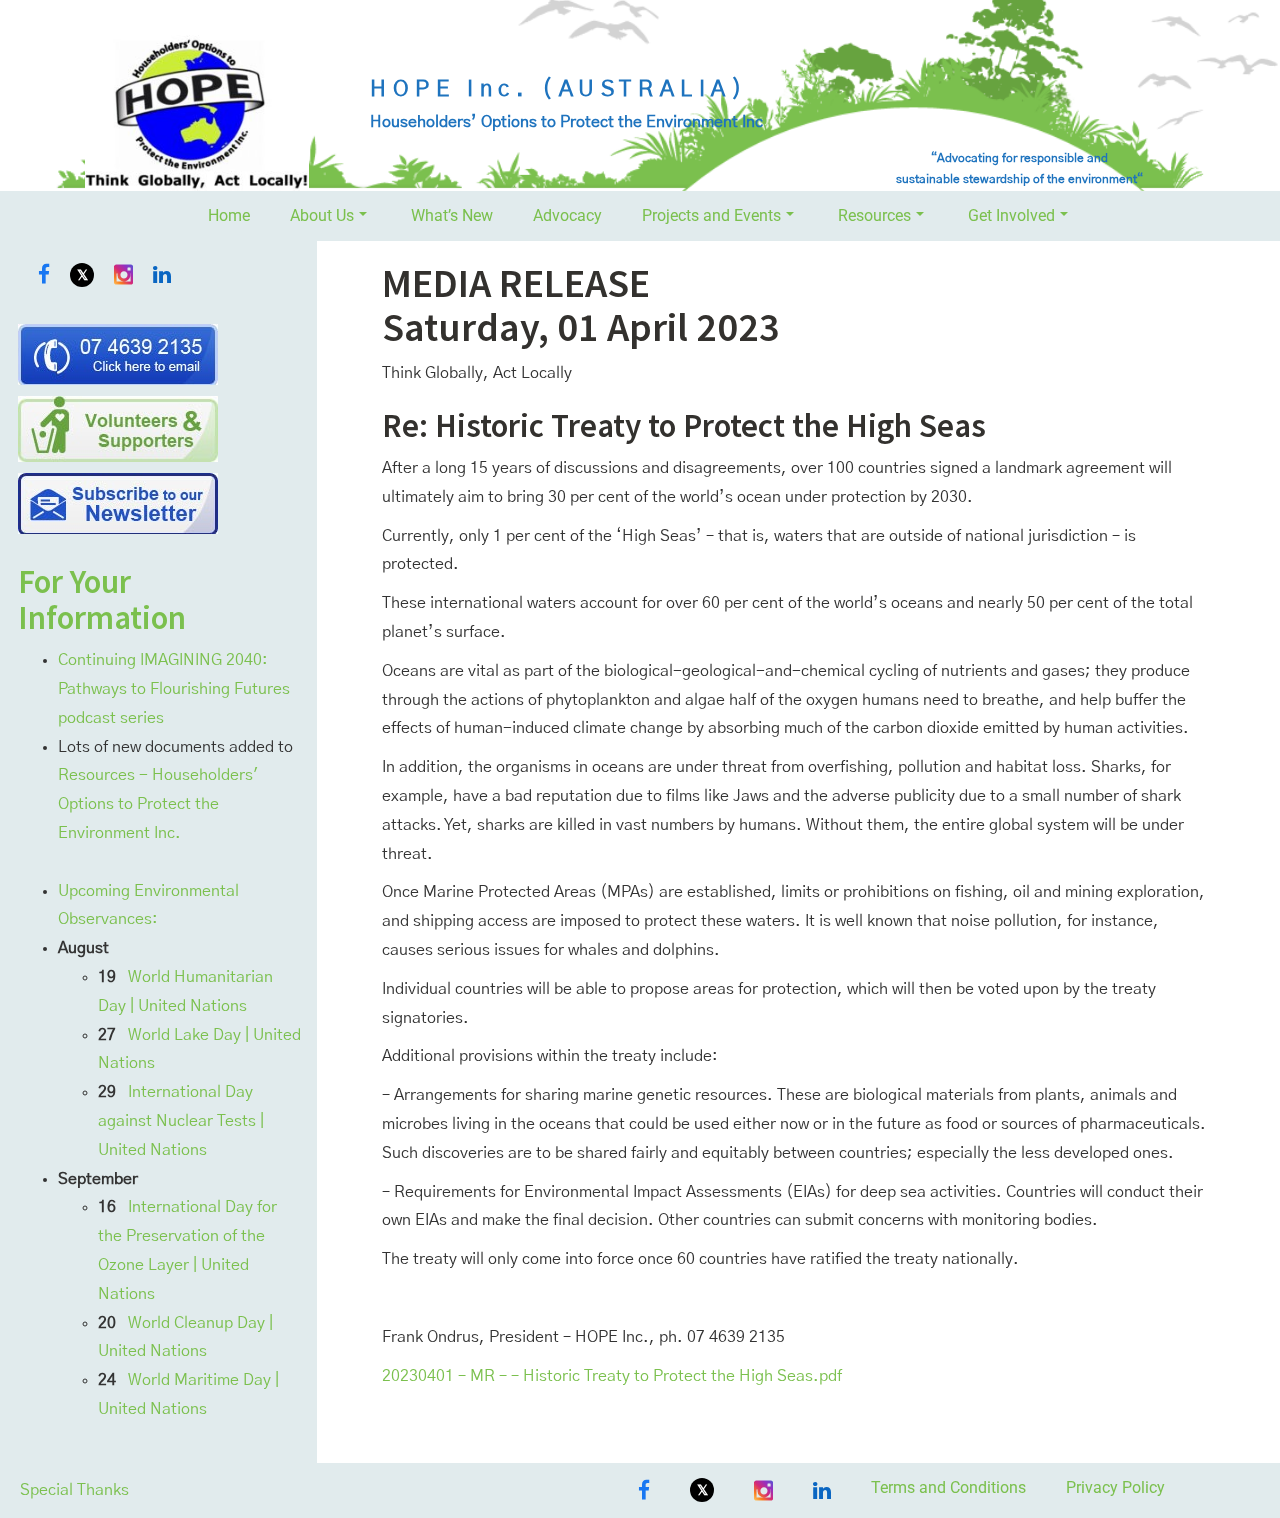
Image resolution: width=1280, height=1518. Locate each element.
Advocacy (567, 215)
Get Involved (1011, 215)
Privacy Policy (1115, 1487)
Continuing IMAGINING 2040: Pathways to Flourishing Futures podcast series (174, 689)
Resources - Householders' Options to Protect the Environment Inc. (158, 804)
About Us (322, 215)
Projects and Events (711, 215)
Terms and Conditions (948, 1487)
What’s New (452, 215)
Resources (874, 215)
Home (229, 215)
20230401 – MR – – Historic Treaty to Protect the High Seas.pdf (612, 1376)
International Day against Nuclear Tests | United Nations (181, 1121)
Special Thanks (74, 1490)
